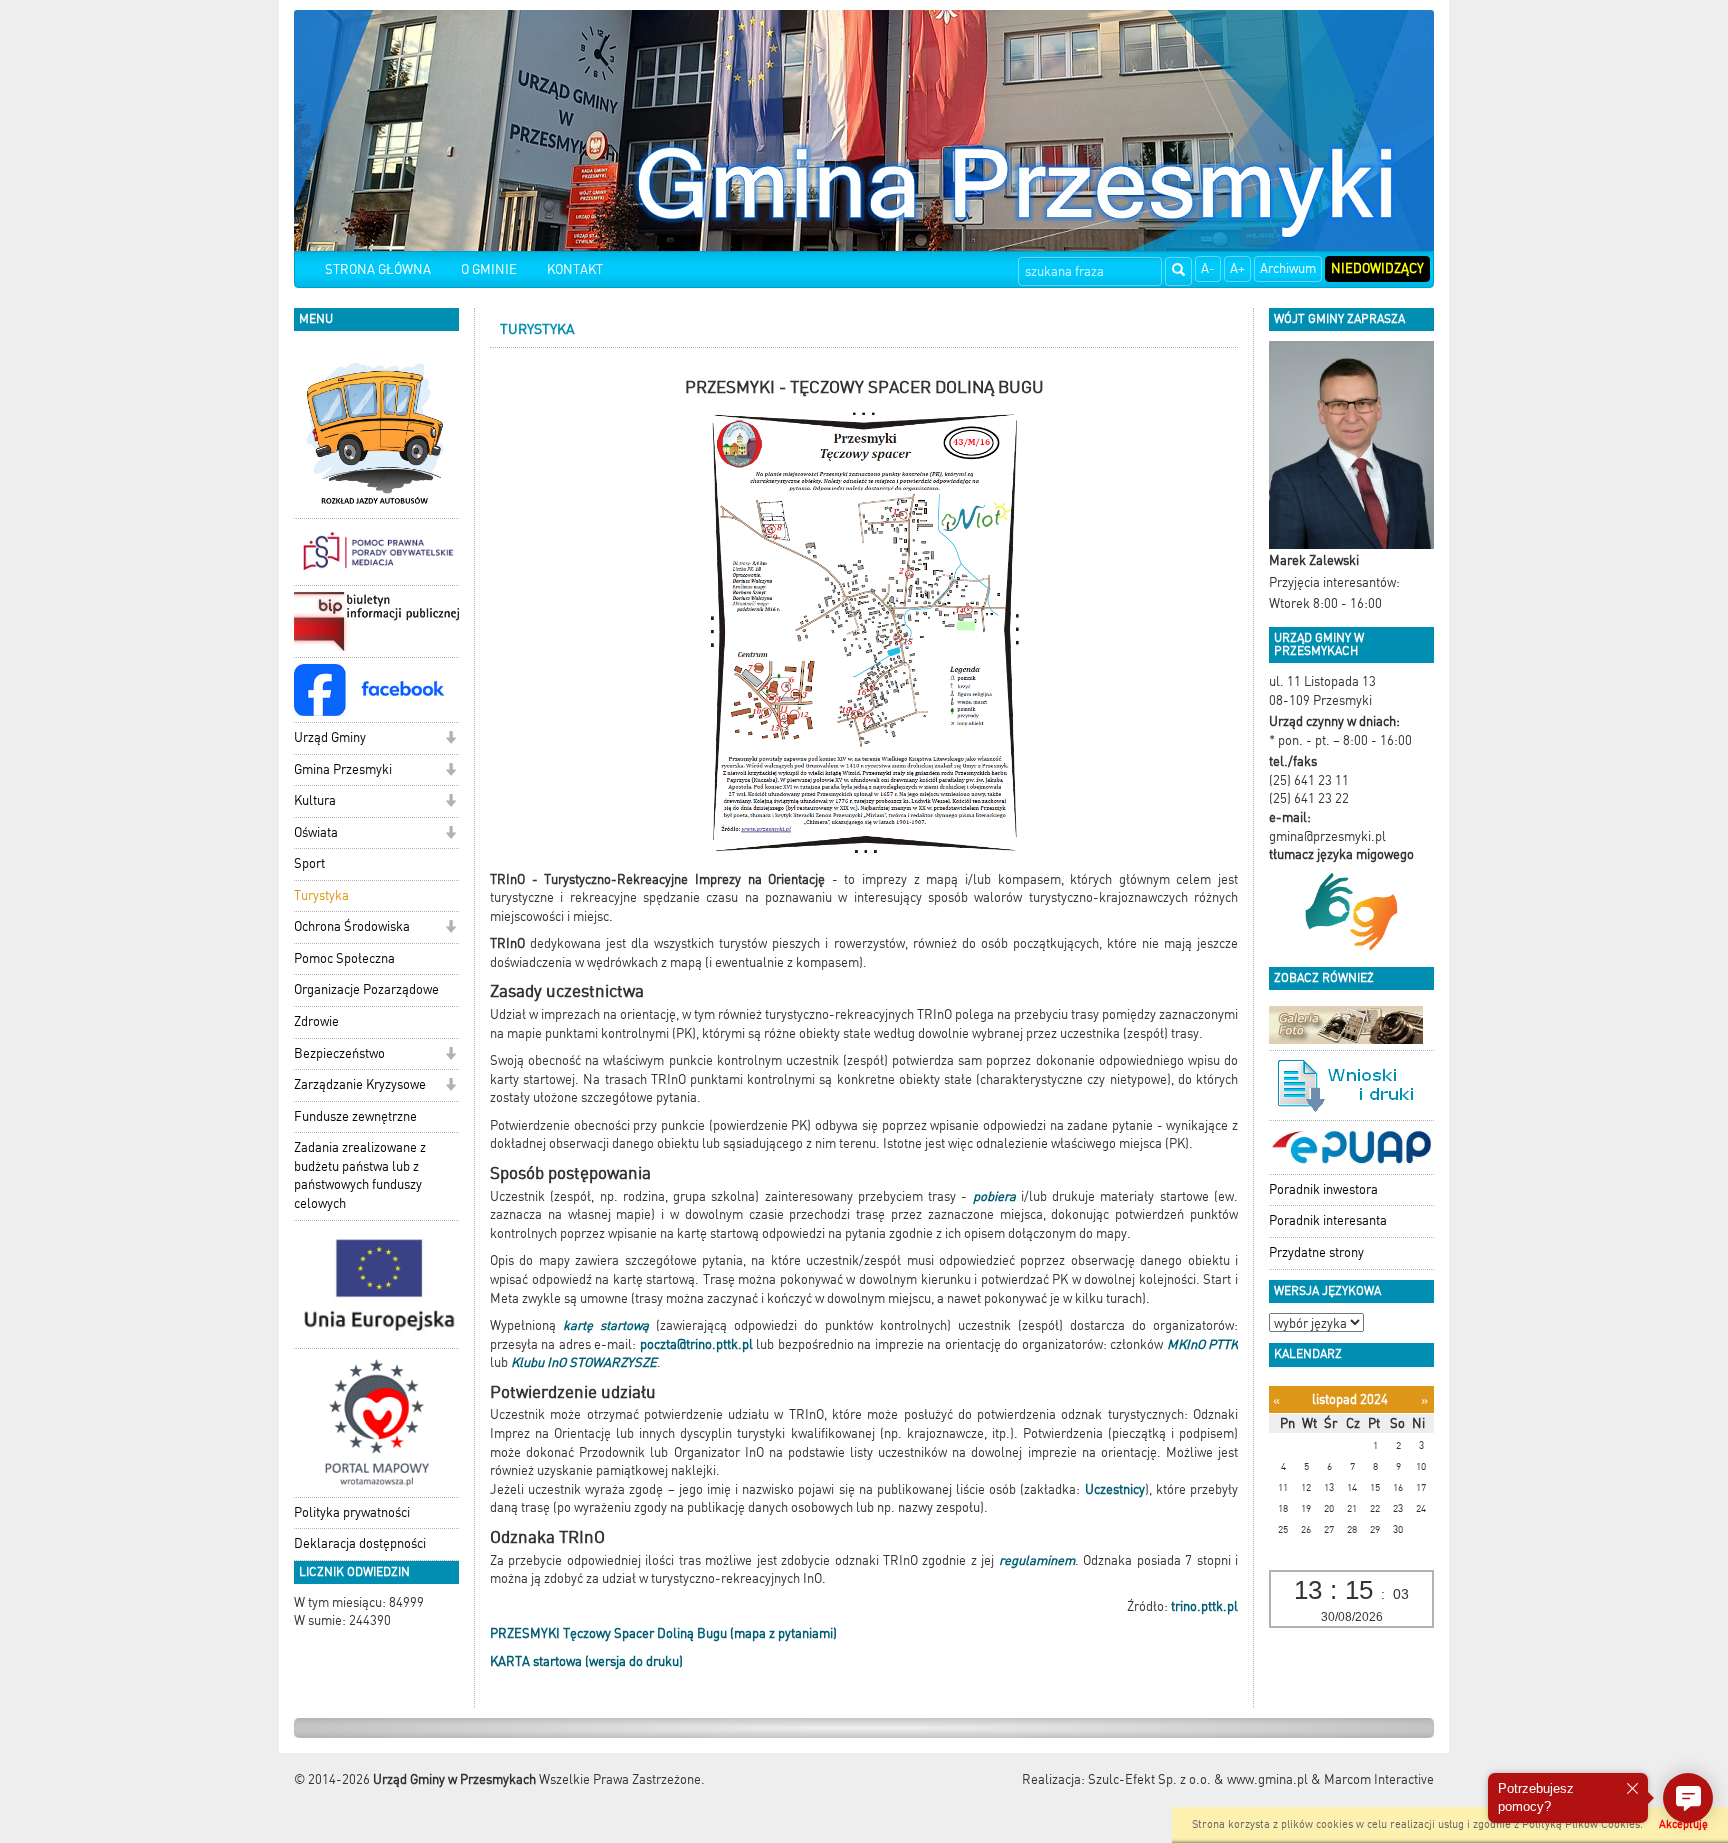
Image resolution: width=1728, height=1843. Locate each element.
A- (1208, 268)
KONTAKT (575, 269)
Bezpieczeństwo (339, 1053)
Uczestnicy (1115, 1489)
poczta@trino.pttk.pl (696, 1344)
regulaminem (1037, 1560)
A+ (1237, 268)
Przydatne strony (1316, 1252)
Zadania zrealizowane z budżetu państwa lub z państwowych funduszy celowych (360, 1175)
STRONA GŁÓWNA (378, 269)
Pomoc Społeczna (344, 958)
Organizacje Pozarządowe (366, 989)
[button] (450, 739)
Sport (309, 863)
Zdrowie (316, 1021)
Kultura (315, 800)
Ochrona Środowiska (352, 926)
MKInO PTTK (1202, 1344)
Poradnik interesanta (1328, 1220)
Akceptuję (1683, 1824)
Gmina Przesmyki (343, 769)
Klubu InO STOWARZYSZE (584, 1362)
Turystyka (321, 895)
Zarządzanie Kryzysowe (360, 1084)
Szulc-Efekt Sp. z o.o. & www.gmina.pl (1198, 1779)
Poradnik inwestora (1323, 1189)
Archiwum (1288, 268)
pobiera (994, 1196)
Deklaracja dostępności (360, 1543)
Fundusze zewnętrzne (355, 1116)
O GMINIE (489, 269)
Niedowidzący (1377, 268)
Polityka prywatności (352, 1512)
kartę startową (606, 1325)
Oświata (316, 832)
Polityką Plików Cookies (1581, 1824)
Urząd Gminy (330, 737)
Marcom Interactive (1379, 1779)
